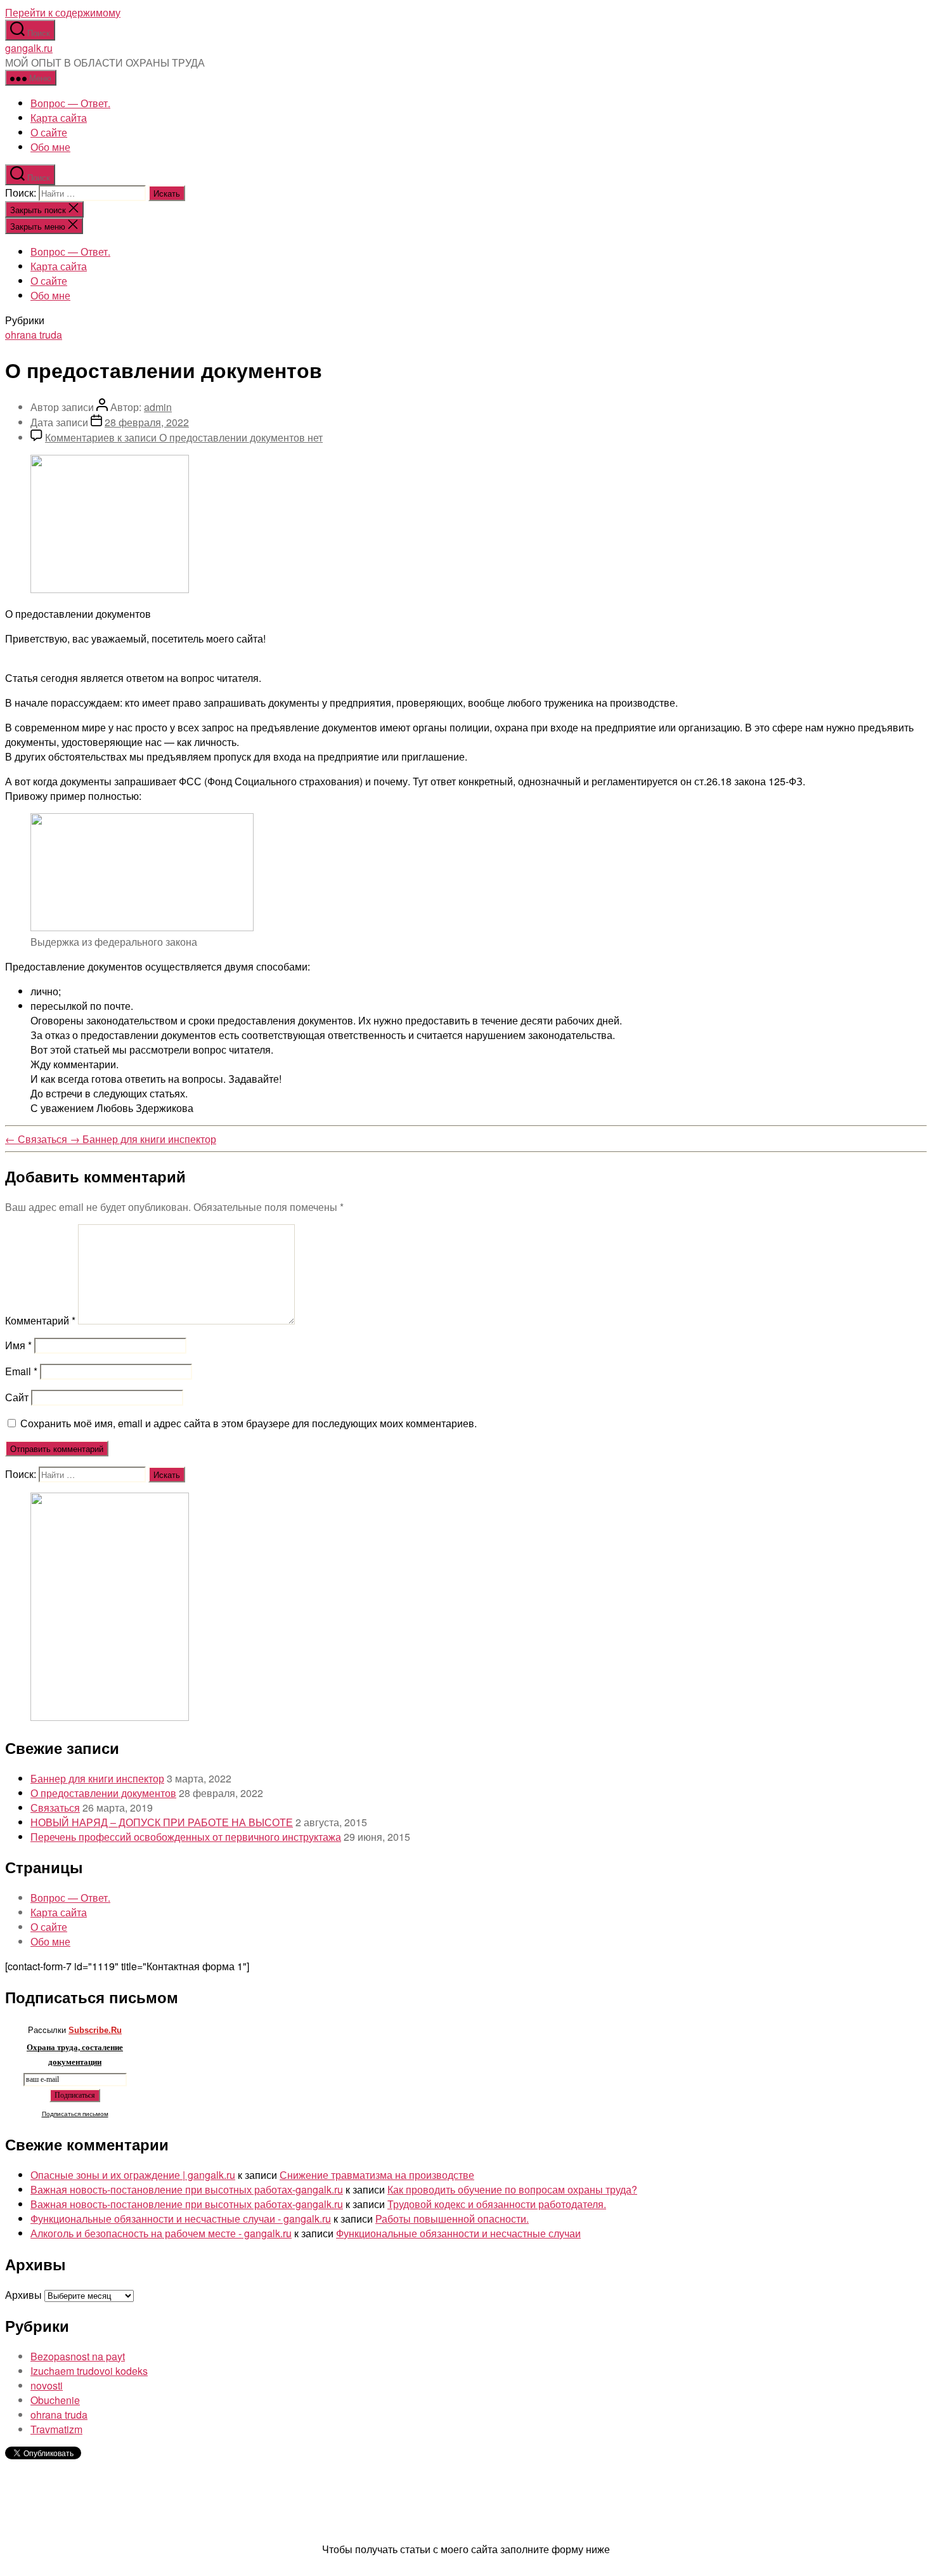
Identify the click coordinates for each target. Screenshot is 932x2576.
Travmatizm (56, 2429)
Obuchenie (55, 2400)
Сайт (17, 1397)
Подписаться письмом (75, 2114)
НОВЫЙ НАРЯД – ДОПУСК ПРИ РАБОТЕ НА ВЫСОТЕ (162, 1822)
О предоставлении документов (103, 1793)
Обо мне (50, 147)
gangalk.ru (29, 48)
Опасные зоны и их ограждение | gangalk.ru (133, 2175)
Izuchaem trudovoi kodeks (89, 2371)
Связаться (55, 1808)
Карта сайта (59, 118)
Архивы (23, 2295)
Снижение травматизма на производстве (377, 2175)
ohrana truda (34, 335)
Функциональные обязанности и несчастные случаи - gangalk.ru (181, 2219)
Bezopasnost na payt (78, 2356)
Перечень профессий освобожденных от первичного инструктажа (186, 1837)
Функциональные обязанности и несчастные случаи (458, 2233)
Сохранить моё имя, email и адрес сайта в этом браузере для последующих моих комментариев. (249, 1423)
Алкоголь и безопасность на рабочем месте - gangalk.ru (161, 2233)
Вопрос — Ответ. (70, 103)
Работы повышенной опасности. (452, 2219)
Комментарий (40, 1320)
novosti (47, 2385)
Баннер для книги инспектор (97, 1778)
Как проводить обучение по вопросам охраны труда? (512, 2189)
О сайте (49, 132)
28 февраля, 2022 (147, 422)
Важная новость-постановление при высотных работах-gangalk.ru (187, 2189)
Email (21, 1371)
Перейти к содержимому (63, 12)
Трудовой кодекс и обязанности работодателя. (497, 2204)
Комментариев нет (184, 437)
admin (158, 407)
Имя (18, 1345)
